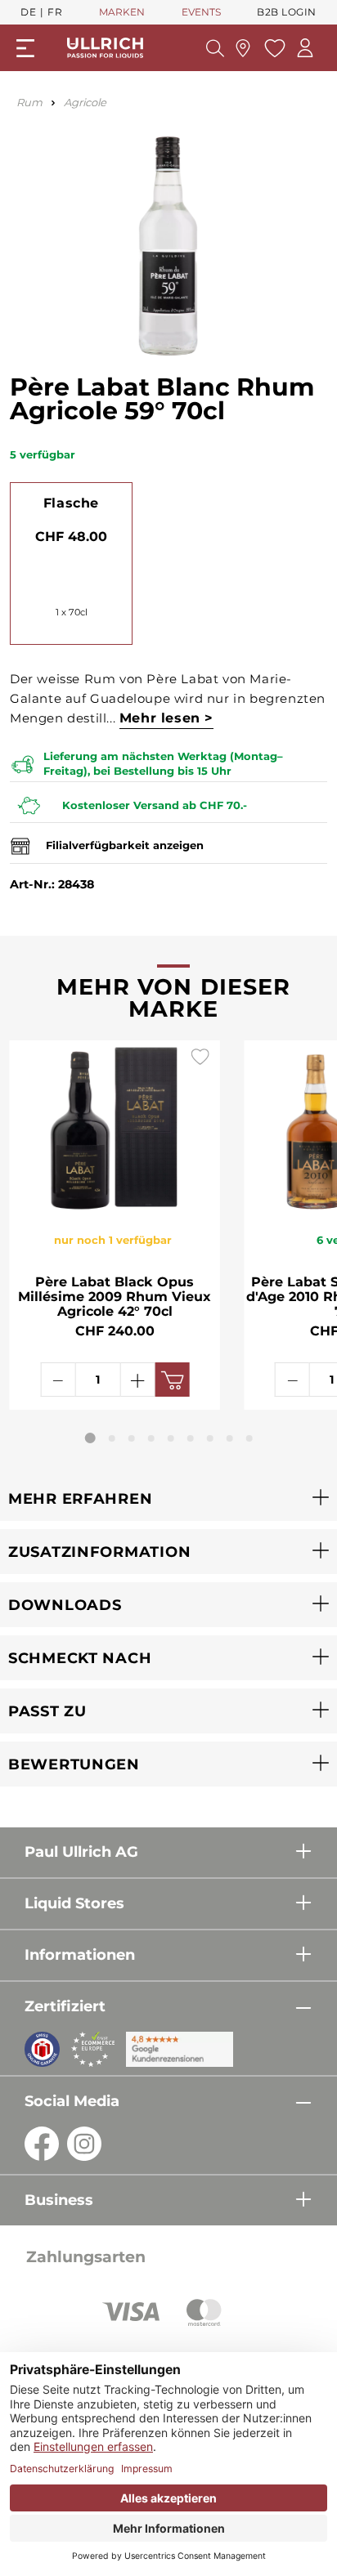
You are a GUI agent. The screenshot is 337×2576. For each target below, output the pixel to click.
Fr (55, 12)
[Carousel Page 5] (171, 1438)
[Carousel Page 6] (191, 1438)
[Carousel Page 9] (249, 1438)
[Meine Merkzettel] (273, 48)
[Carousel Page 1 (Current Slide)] (90, 1438)
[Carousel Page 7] (210, 1438)
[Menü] (25, 48)
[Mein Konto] (305, 48)
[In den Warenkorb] (172, 1380)
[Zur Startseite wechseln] (105, 48)
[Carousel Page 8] (230, 1438)
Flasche (71, 503)
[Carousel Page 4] (151, 1438)
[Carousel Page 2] (112, 1438)
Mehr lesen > (166, 718)
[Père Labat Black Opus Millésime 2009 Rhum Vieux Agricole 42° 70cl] (115, 1127)
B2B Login (287, 12)
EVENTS (201, 12)
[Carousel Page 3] (132, 1438)
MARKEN (122, 12)
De (28, 12)
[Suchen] (215, 48)
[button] (168, 1498)
